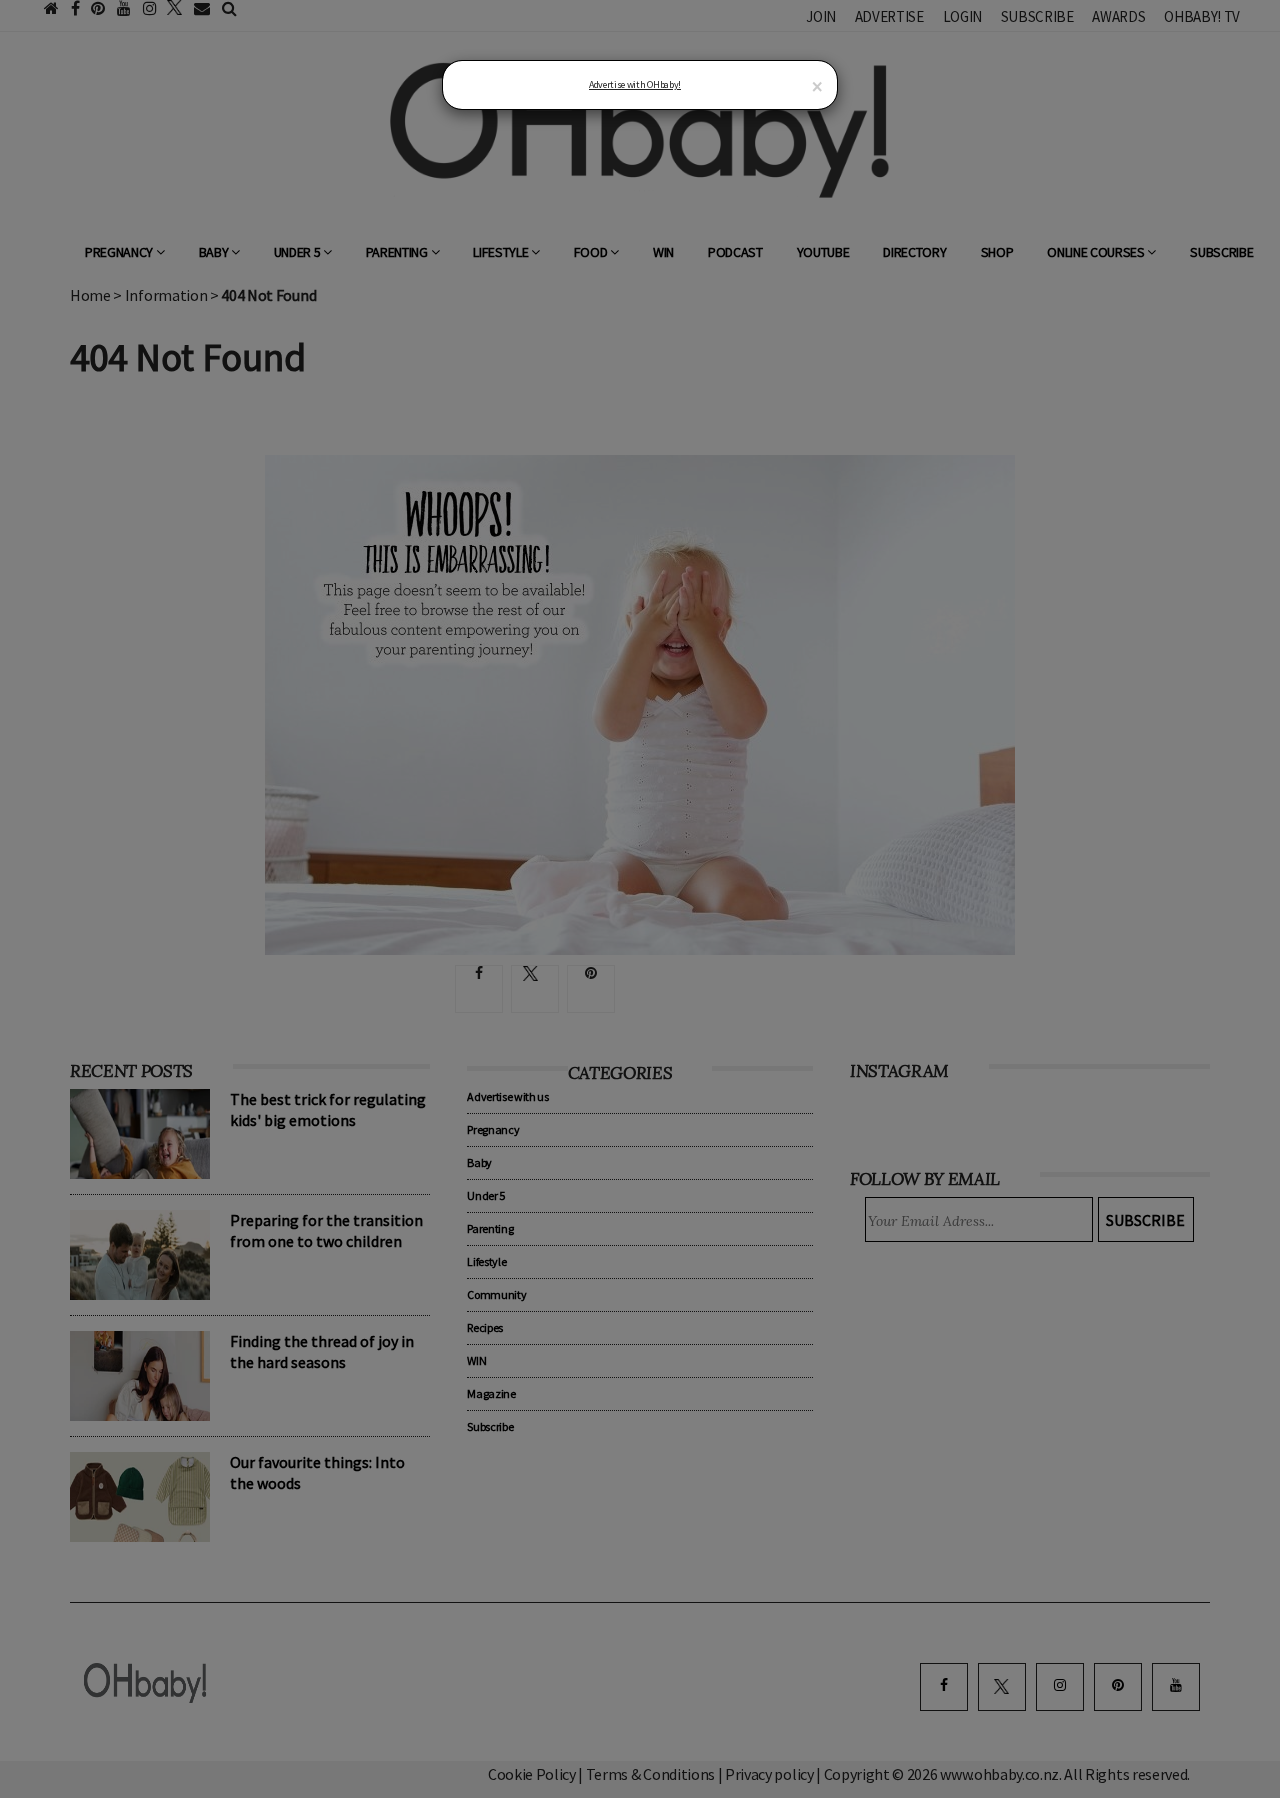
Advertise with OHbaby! (635, 84)
